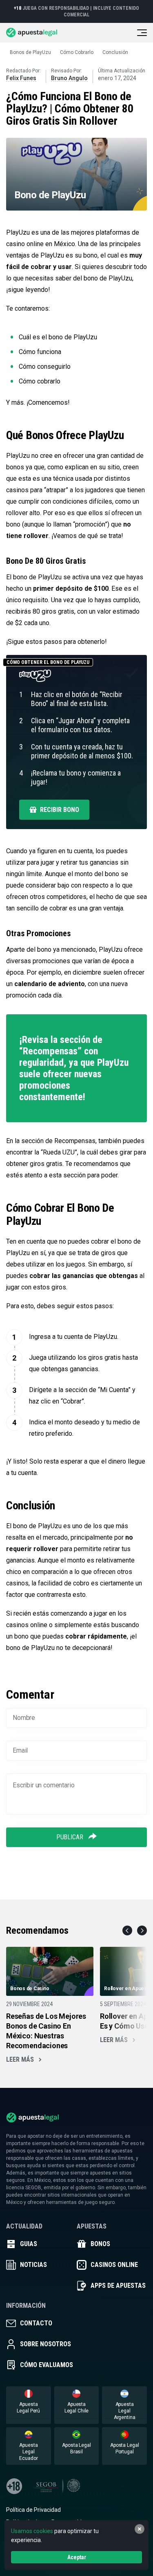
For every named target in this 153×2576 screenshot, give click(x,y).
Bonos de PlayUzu (30, 52)
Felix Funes (21, 78)
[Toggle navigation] (142, 33)
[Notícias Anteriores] (127, 1930)
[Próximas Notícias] (142, 1930)
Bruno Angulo (69, 78)
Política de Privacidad (33, 2510)
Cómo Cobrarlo (77, 52)
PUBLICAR (71, 1837)
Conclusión (115, 52)
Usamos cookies (32, 2531)
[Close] (140, 2529)
